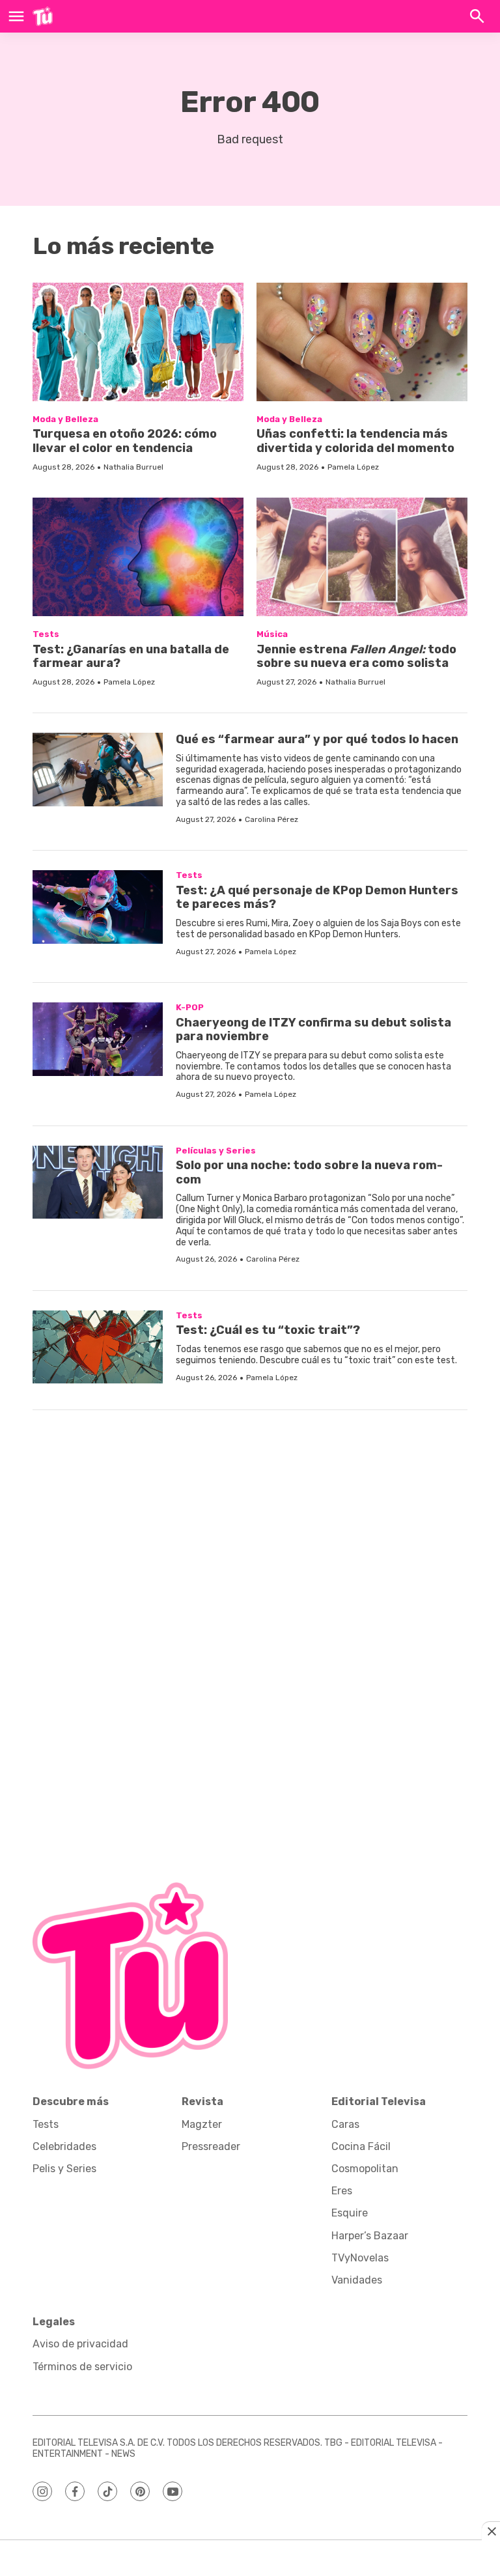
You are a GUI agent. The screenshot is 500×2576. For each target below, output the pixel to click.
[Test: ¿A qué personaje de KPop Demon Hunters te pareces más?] (98, 907)
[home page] (43, 16)
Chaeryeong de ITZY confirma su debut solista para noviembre (313, 1030)
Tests (46, 634)
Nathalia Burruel (133, 467)
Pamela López (353, 467)
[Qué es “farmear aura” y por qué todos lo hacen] (98, 770)
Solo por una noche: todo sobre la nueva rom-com (309, 1172)
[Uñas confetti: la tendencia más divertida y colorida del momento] (362, 342)
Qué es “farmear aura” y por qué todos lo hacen (317, 739)
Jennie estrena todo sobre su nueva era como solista (356, 657)
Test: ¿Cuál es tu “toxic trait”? (268, 1330)
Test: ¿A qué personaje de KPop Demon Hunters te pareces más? (317, 898)
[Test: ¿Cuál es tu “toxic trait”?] (98, 1347)
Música (272, 634)
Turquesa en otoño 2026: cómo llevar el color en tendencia (125, 441)
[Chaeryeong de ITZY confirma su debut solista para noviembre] (98, 1039)
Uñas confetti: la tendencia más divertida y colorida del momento (355, 441)
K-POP (190, 1007)
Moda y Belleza (65, 419)
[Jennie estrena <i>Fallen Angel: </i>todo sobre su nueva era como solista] (362, 557)
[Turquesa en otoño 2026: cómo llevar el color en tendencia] (138, 342)
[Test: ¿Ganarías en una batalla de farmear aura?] (138, 557)
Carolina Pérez (271, 819)
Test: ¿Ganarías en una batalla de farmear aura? (131, 657)
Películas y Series (216, 1151)
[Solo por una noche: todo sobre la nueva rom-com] (98, 1182)
